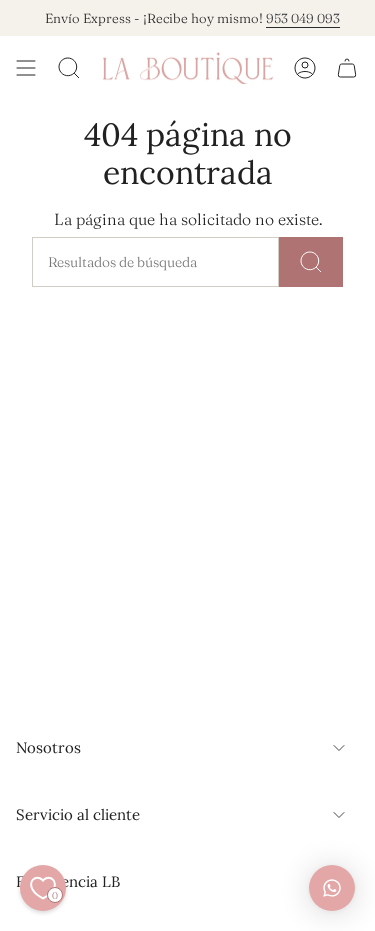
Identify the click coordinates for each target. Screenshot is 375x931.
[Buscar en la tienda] (311, 262)
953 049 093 (299, 18)
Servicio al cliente (78, 814)
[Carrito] (347, 68)
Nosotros (48, 747)
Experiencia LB (68, 881)
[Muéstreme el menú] (26, 68)
